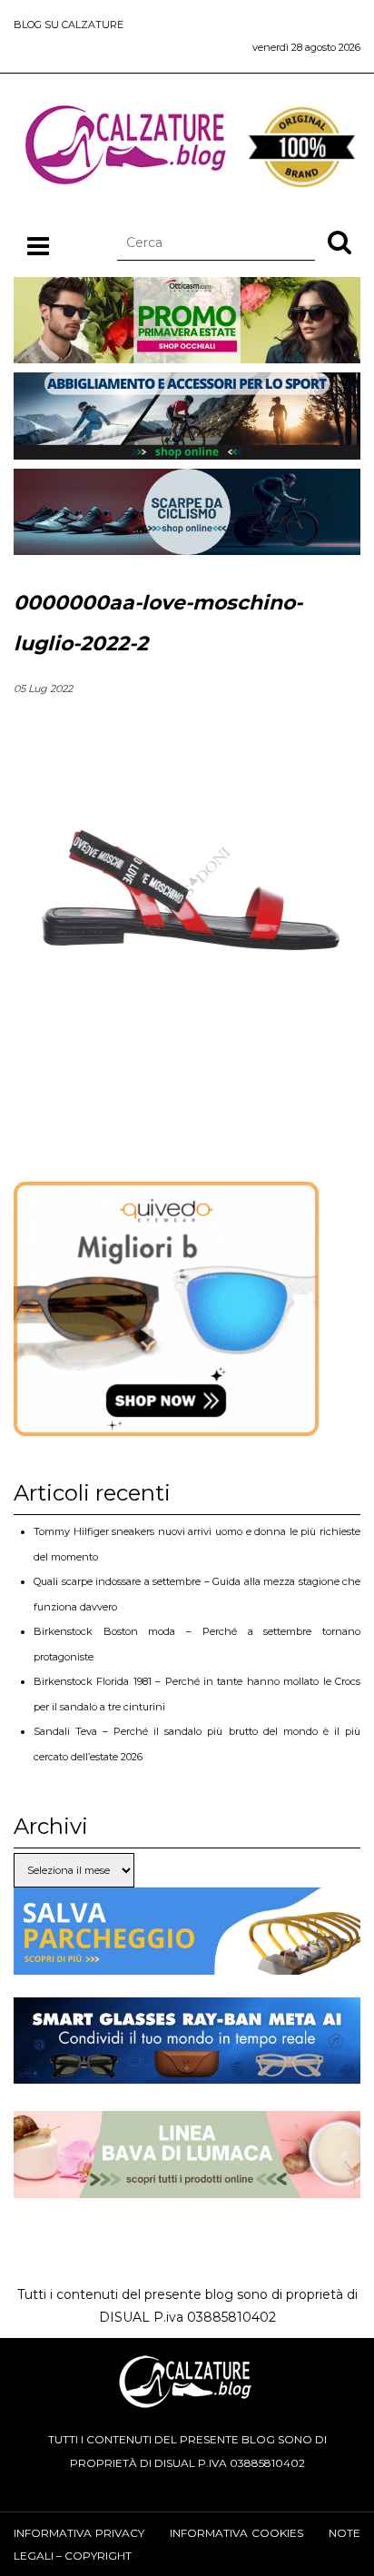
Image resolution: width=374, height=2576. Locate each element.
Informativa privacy (79, 2533)
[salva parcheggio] (187, 1962)
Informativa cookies (236, 2533)
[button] (340, 242)
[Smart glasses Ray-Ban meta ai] (187, 2072)
